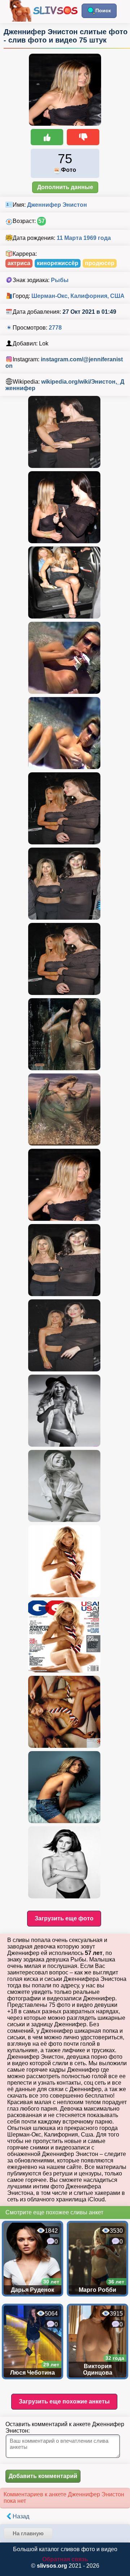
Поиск (103, 10)
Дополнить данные (65, 187)
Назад (21, 2516)
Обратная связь (65, 2559)
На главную (28, 2533)
